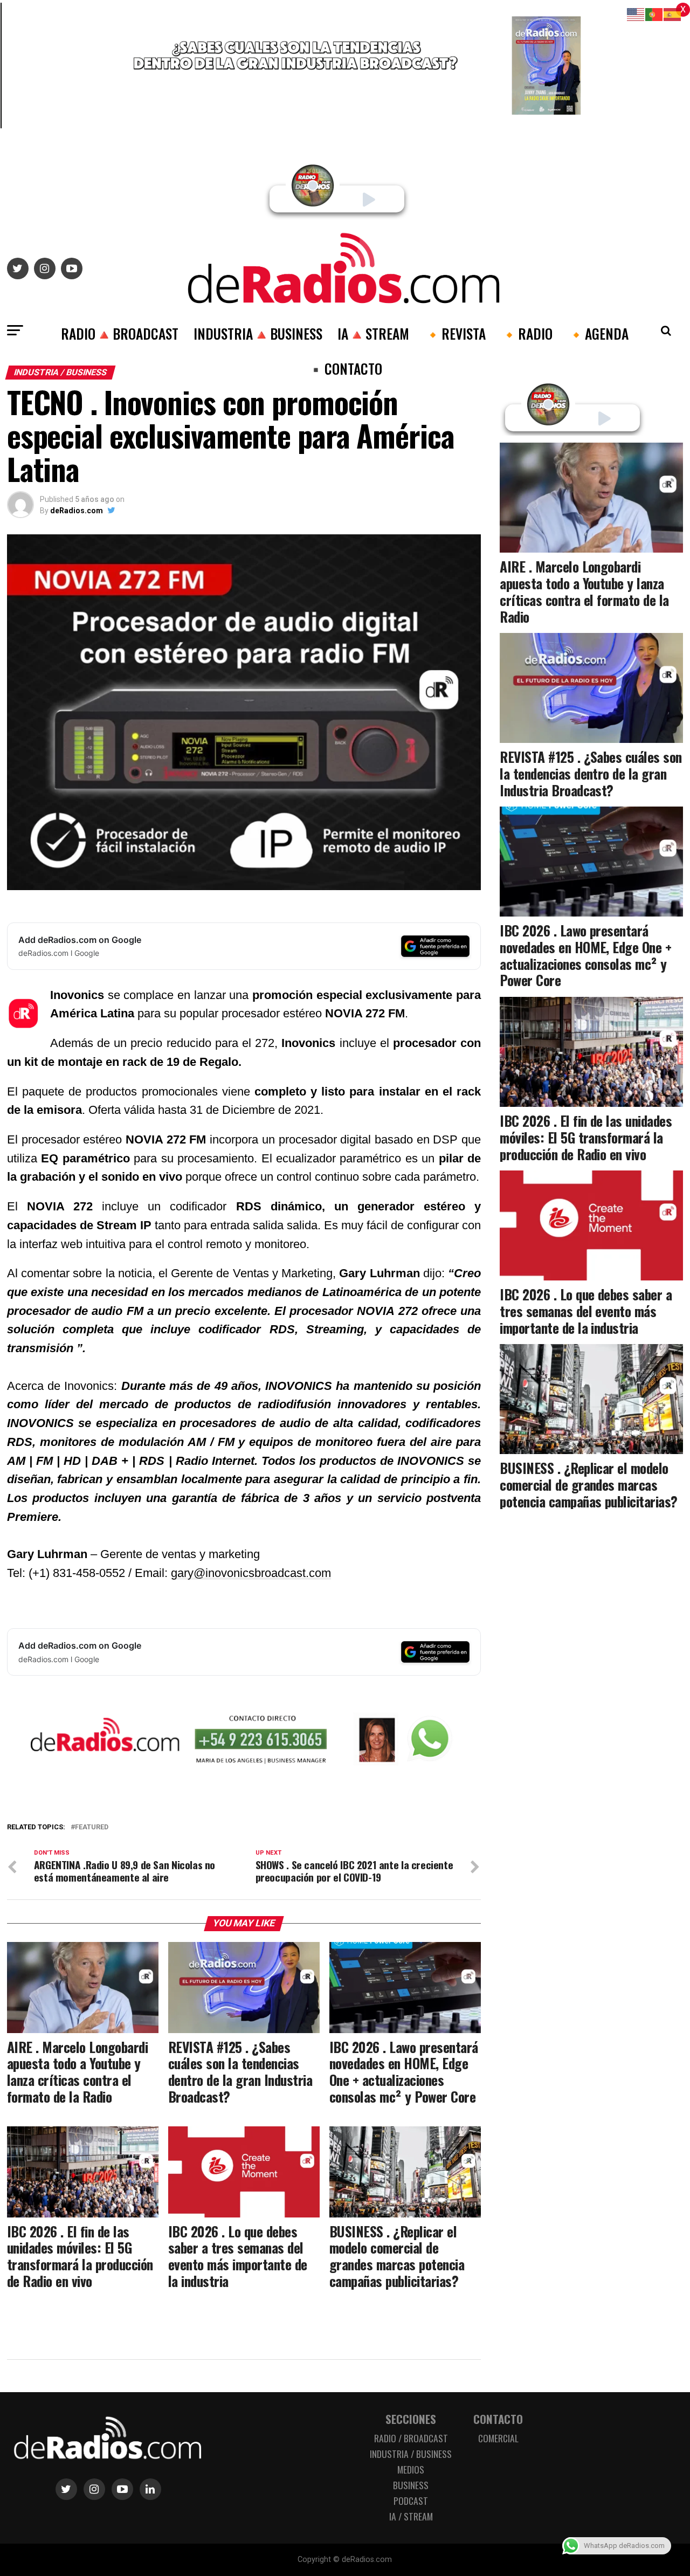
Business (411, 2485)
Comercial (498, 2438)
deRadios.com (77, 511)
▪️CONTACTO (345, 368)
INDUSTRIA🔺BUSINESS (258, 333)
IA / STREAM (411, 2516)
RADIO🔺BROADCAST (120, 333)
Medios (411, 2469)
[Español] (673, 14)
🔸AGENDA (598, 333)
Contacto (498, 2419)
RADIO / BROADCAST (411, 2438)
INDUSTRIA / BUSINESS (411, 2454)
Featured (92, 1827)
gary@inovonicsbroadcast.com (251, 1573)
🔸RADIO (527, 333)
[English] (636, 14)
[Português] (654, 14)
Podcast (411, 2501)
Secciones (411, 2419)
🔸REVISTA (455, 333)
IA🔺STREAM (373, 333)
